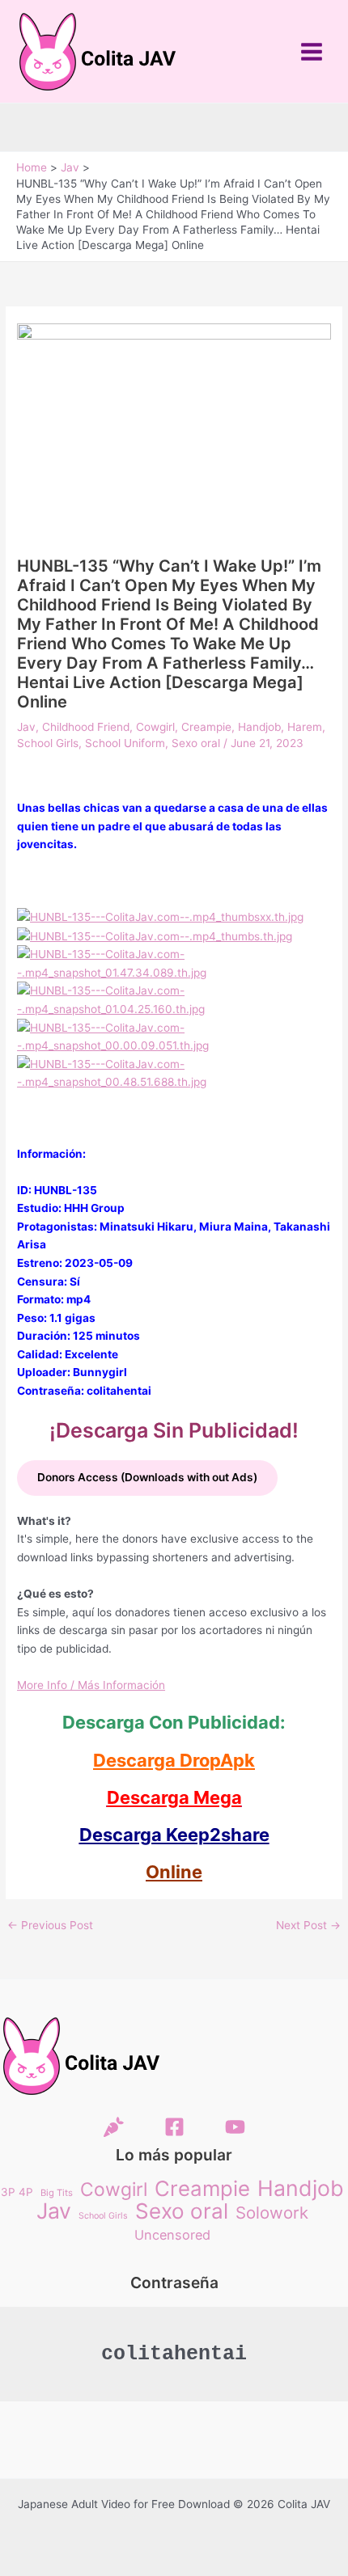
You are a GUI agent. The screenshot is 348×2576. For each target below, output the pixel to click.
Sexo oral (196, 743)
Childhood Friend (86, 727)
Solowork (272, 2213)
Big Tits (57, 2193)
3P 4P (17, 2192)
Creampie (206, 727)
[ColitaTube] (235, 2127)
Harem (305, 727)
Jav (26, 727)
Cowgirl (155, 727)
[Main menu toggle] (312, 51)
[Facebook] (174, 2127)
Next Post (308, 1926)
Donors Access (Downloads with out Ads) (147, 1477)
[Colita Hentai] (114, 2127)
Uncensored (172, 2235)
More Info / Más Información (91, 1685)
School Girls (48, 743)
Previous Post (50, 1926)
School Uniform (125, 743)
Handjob (259, 727)
